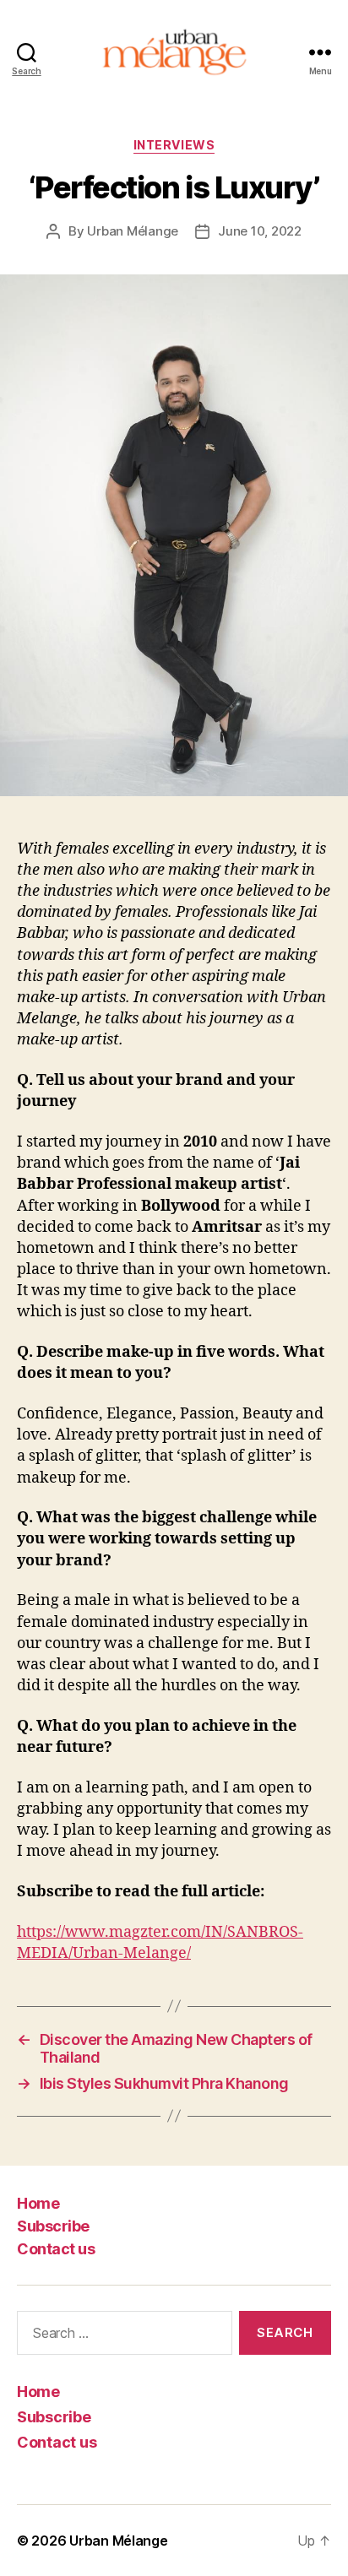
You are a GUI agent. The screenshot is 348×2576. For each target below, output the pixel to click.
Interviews (174, 145)
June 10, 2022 (260, 231)
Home (38, 2203)
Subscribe (53, 2226)
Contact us (56, 2249)
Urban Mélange (133, 231)
